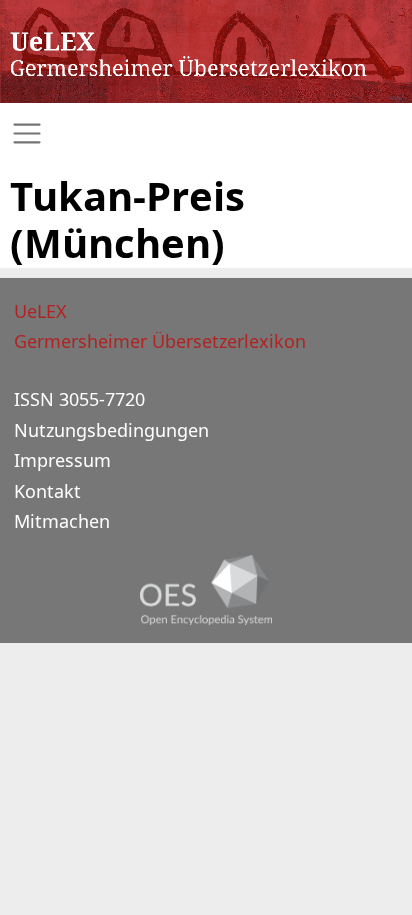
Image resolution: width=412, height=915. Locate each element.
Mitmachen (62, 521)
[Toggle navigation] (206, 133)
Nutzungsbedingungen (111, 430)
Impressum (62, 460)
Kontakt (47, 491)
